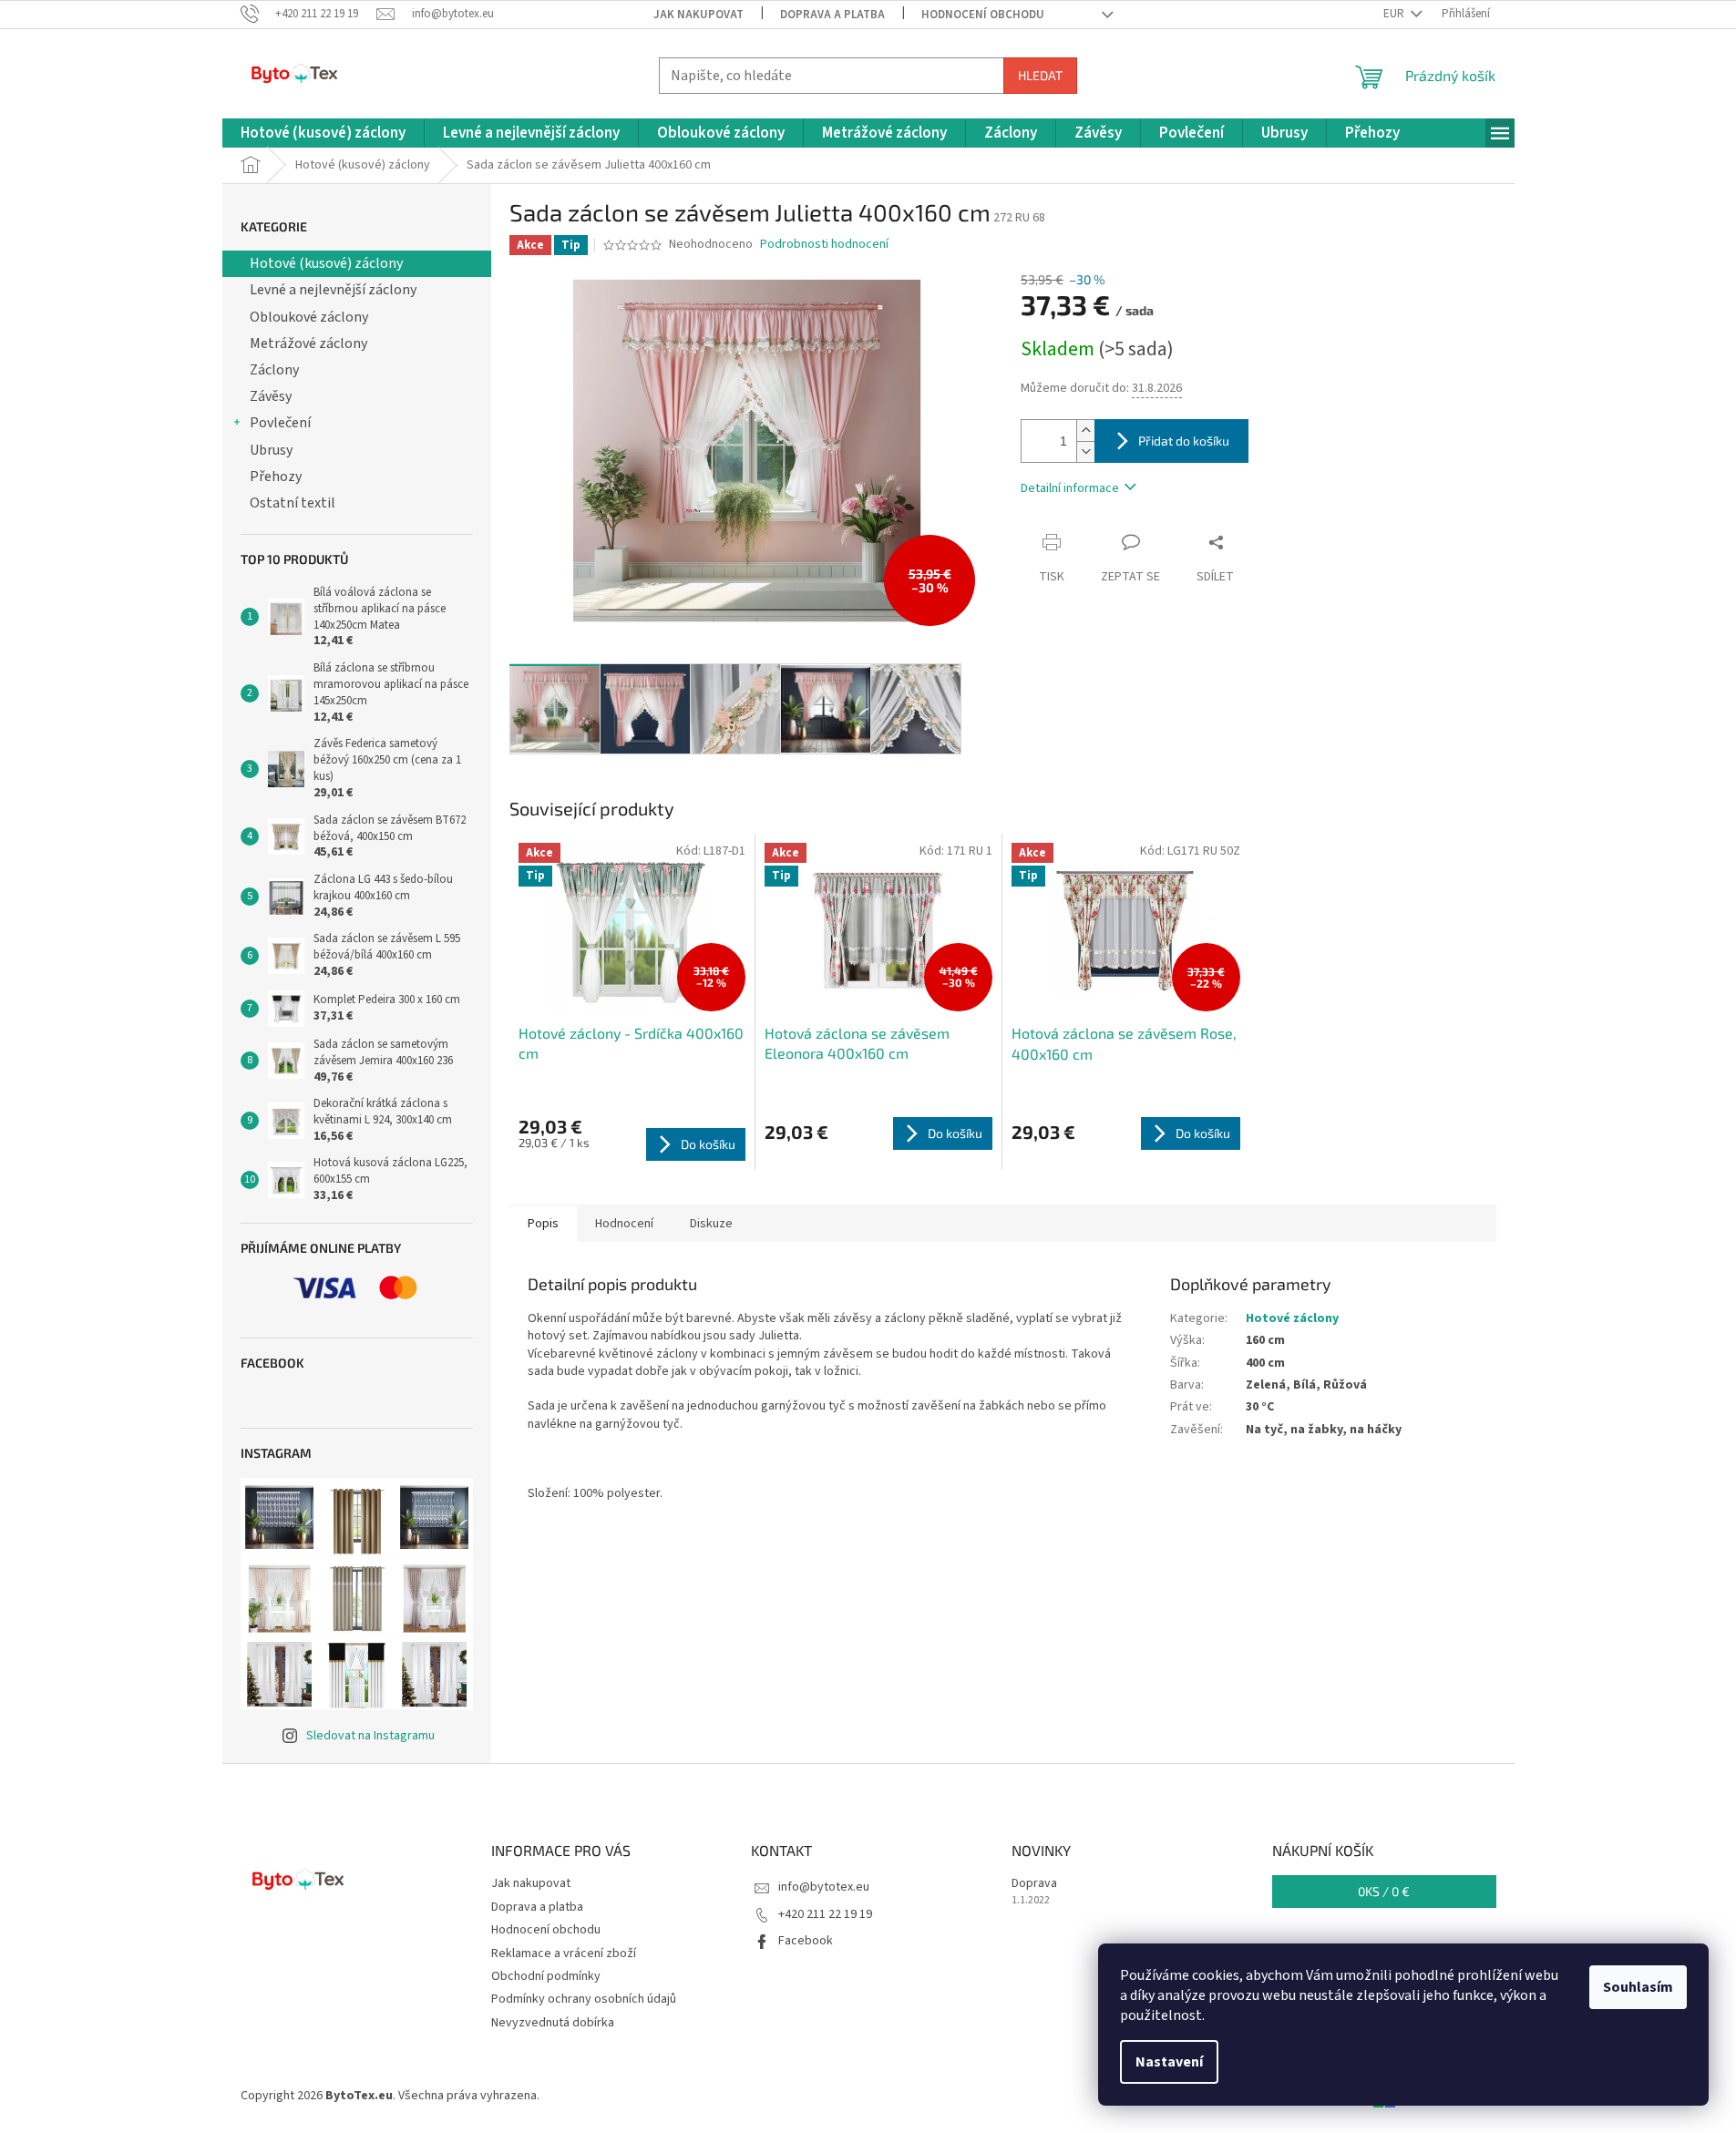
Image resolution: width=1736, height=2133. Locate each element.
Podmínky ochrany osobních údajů (584, 1999)
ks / (1384, 1891)
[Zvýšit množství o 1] (1085, 431)
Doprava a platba (832, 15)
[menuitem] (323, 133)
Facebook (806, 1941)
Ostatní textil (293, 503)
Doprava (1034, 1884)
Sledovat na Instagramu (370, 1736)
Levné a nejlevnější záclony (333, 290)
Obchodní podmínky (546, 1976)
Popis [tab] (543, 1224)
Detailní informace (1070, 488)
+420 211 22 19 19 (825, 1914)
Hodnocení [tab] (624, 1224)
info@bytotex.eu (824, 1887)
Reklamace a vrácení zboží (564, 1954)
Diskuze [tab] (711, 1224)
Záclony (274, 370)
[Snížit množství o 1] (1085, 451)
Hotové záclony (1292, 1318)
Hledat (1040, 75)
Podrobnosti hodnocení (824, 245)
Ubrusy (271, 450)
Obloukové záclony (309, 317)
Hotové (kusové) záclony (326, 263)
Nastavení (1169, 2062)
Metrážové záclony (308, 344)
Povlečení (280, 423)
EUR (1395, 14)
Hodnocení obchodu (983, 15)
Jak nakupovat (699, 15)
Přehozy (276, 477)
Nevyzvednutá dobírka (553, 2023)
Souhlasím (1638, 1987)
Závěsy (271, 396)
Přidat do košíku (1184, 441)
